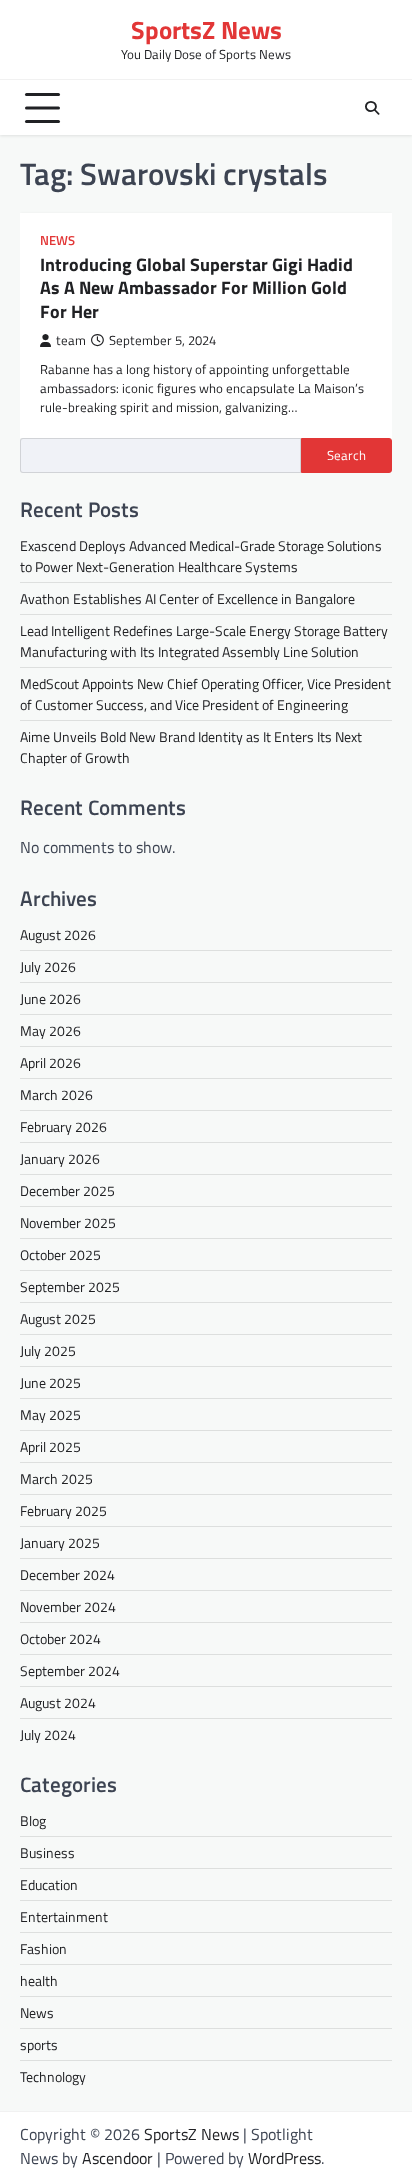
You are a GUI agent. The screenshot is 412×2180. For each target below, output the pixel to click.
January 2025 (60, 1542)
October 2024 (60, 1638)
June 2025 (50, 1382)
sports (39, 2044)
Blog (33, 1820)
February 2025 (63, 1510)
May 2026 (50, 1030)
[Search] (372, 108)
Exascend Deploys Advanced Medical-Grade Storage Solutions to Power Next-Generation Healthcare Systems (201, 556)
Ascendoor (117, 2158)
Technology (53, 2076)
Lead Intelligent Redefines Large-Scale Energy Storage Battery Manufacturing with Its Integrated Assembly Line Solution (204, 641)
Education (49, 1884)
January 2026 (60, 1158)
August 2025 (58, 1318)
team (71, 340)
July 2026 (48, 966)
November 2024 (68, 1606)
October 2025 (60, 1254)
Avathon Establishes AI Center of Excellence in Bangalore (187, 598)
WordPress (284, 2158)
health (39, 1980)
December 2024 (67, 1574)
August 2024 (58, 1702)
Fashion (43, 1948)
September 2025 (70, 1286)
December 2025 (67, 1190)
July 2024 (48, 1734)
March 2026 (56, 1094)
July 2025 (48, 1350)
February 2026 (63, 1126)
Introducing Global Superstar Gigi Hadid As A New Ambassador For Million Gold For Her (196, 288)
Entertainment (64, 1916)
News (57, 240)
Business (47, 1852)
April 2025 (50, 1446)
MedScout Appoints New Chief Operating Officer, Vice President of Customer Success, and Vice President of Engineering (205, 694)
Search (346, 455)
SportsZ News (206, 30)
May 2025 (50, 1414)
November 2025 (68, 1222)
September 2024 (70, 1670)
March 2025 (56, 1478)
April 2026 (50, 1062)
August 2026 (58, 934)
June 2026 (50, 998)
